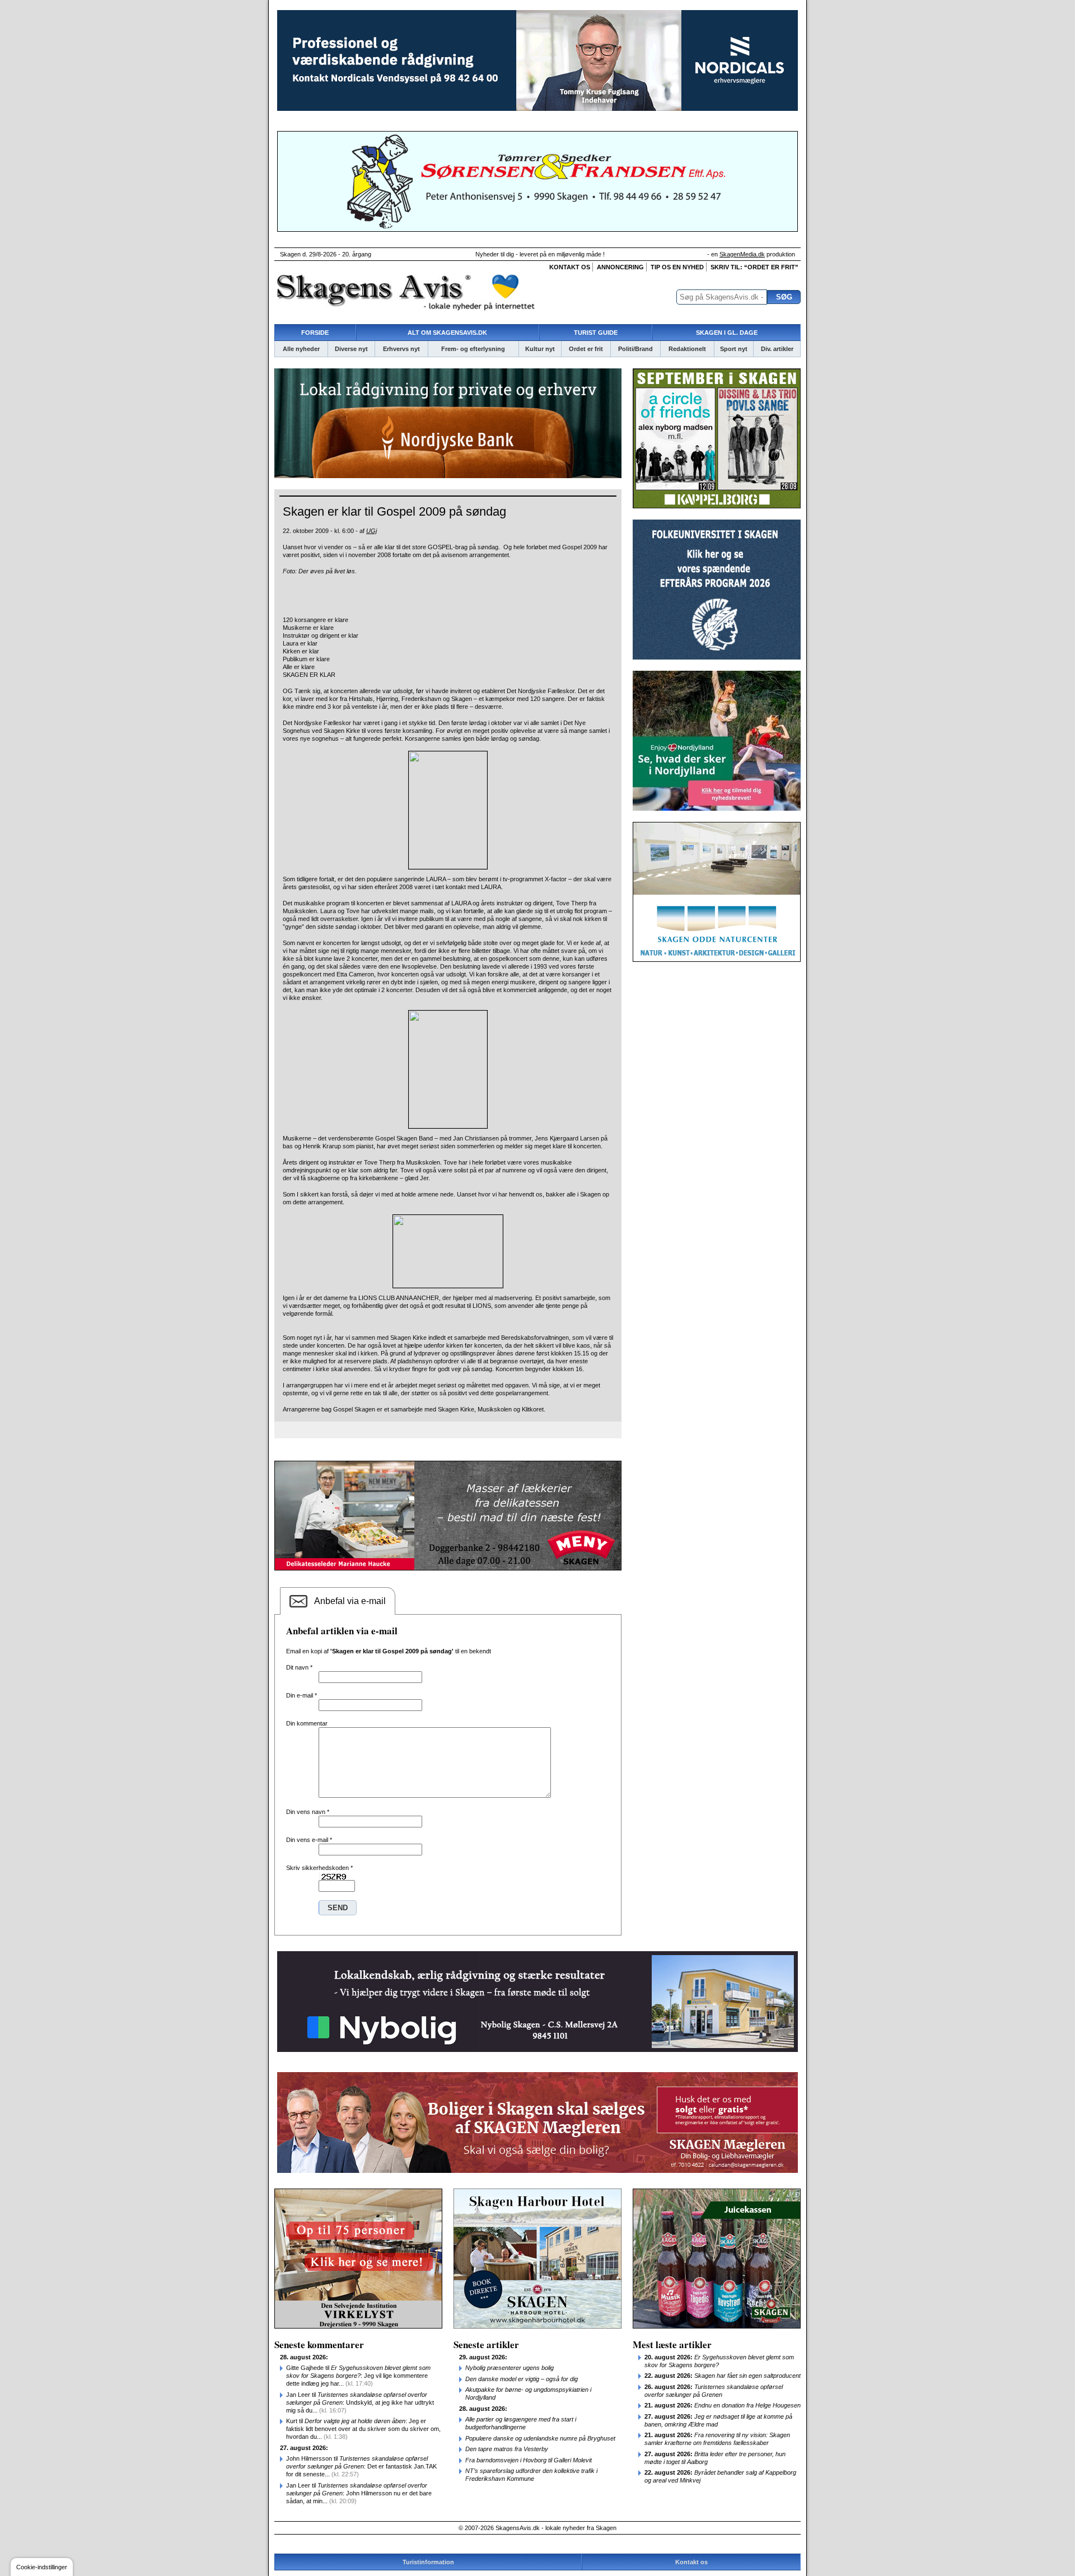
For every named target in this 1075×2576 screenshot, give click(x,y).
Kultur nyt (540, 349)
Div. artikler (777, 349)
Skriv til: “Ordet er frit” (754, 267)
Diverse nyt (351, 349)
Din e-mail (302, 1695)
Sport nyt (734, 349)
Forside (315, 333)
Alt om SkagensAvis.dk (447, 333)
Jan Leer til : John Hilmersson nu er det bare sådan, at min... (359, 2493)
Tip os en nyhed (677, 267)
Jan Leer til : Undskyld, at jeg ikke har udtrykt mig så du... (360, 2402)
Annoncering (620, 267)
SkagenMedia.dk (742, 254)
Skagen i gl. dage (727, 333)
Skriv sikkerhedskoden (319, 1868)
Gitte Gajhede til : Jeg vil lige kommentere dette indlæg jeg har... (358, 2376)
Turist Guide (596, 333)
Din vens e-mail (309, 1840)
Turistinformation (428, 2562)
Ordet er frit (586, 349)
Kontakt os (570, 267)
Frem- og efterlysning (473, 349)
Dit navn (299, 1667)
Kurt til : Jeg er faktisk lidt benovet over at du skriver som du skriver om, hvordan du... (363, 2429)
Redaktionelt (687, 349)
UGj (371, 531)
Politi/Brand (635, 349)
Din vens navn (308, 1812)
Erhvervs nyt (401, 349)
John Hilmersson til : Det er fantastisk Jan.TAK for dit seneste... (361, 2466)
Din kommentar (307, 1723)
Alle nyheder (301, 349)
